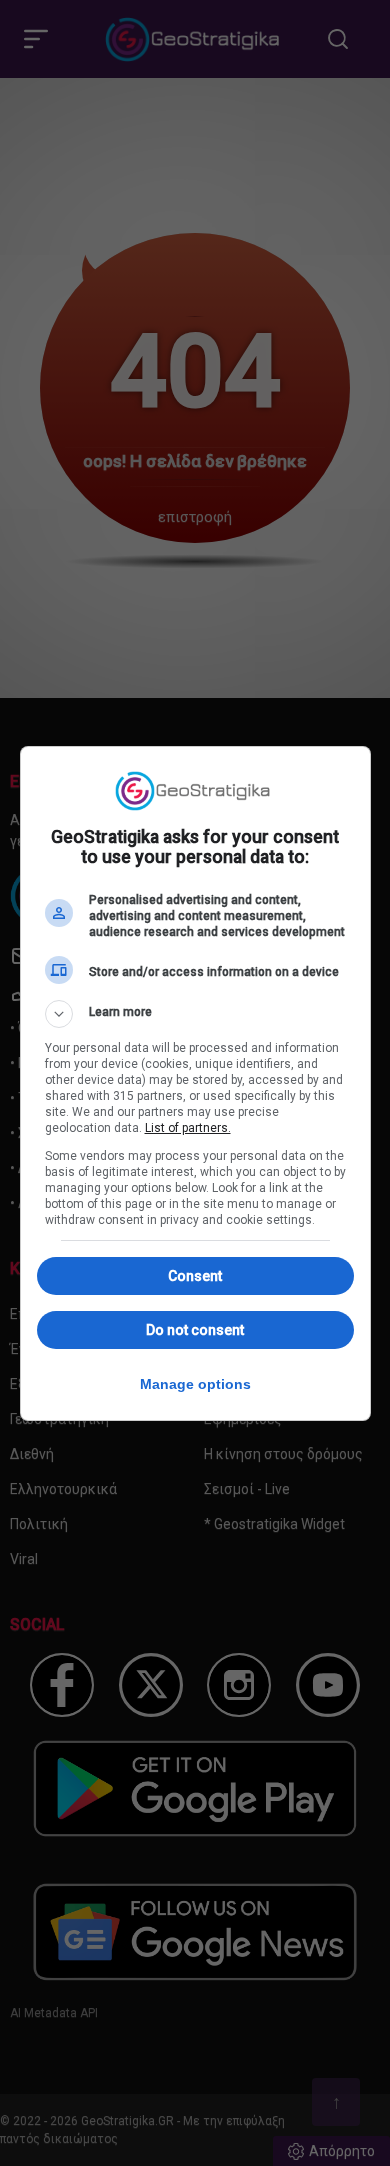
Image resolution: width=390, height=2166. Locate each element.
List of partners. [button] (188, 1128)
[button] (195, 1014)
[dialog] (195, 1083)
